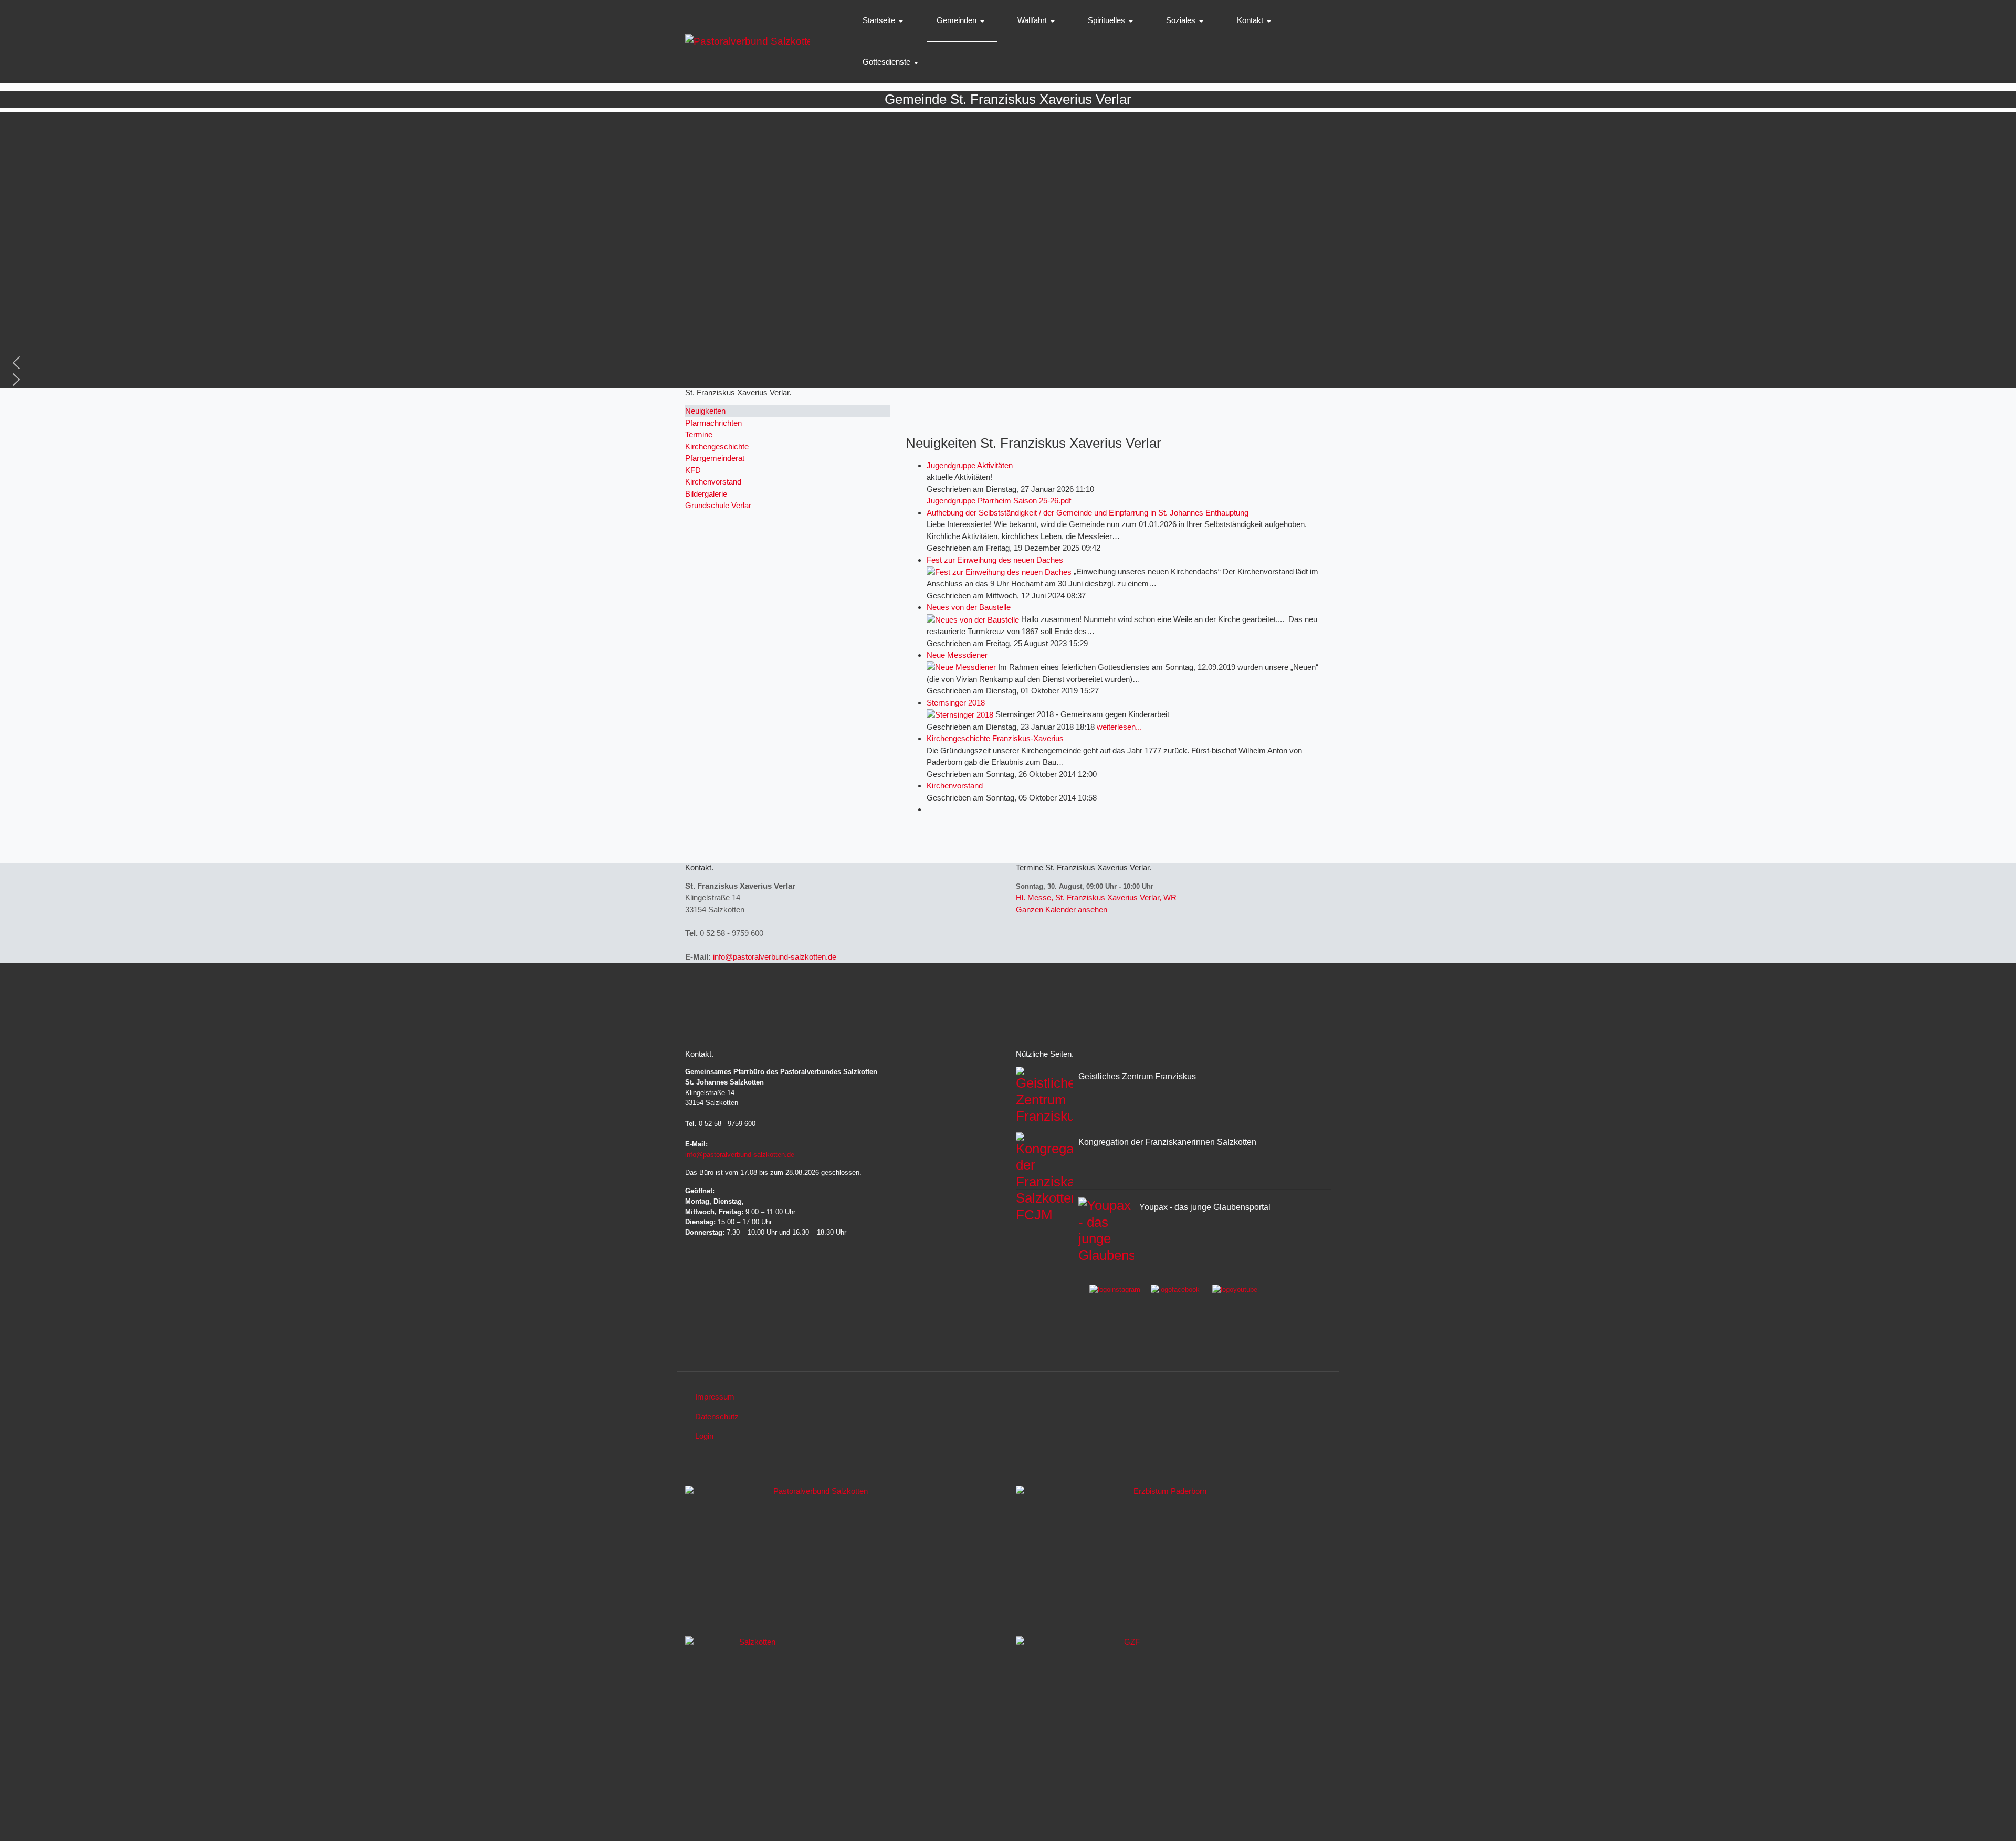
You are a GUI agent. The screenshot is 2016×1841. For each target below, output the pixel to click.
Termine (699, 434)
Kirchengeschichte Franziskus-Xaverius (995, 738)
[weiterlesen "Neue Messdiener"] (962, 667)
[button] (885, 21)
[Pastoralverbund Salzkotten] (748, 41)
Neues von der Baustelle (969, 607)
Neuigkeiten (705, 411)
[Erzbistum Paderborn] (1166, 1557)
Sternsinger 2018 (956, 703)
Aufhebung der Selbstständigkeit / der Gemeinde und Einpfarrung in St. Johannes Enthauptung (1088, 513)
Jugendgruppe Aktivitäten (970, 465)
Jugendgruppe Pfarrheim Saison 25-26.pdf (999, 501)
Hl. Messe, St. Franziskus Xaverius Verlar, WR (1096, 897)
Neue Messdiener (957, 655)
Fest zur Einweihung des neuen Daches (995, 560)
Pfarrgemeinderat (715, 458)
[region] (1008, 250)
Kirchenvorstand (955, 786)
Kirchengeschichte (717, 446)
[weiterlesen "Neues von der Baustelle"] (974, 619)
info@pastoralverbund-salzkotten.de (775, 957)
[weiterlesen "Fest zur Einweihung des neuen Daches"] (1000, 571)
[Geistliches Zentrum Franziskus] (1128, 1715)
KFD (693, 470)
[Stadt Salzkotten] (753, 1715)
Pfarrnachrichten (713, 423)
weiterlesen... (1119, 727)
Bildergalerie (706, 494)
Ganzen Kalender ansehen (1062, 909)
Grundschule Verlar (718, 505)
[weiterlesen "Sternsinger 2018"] (961, 714)
